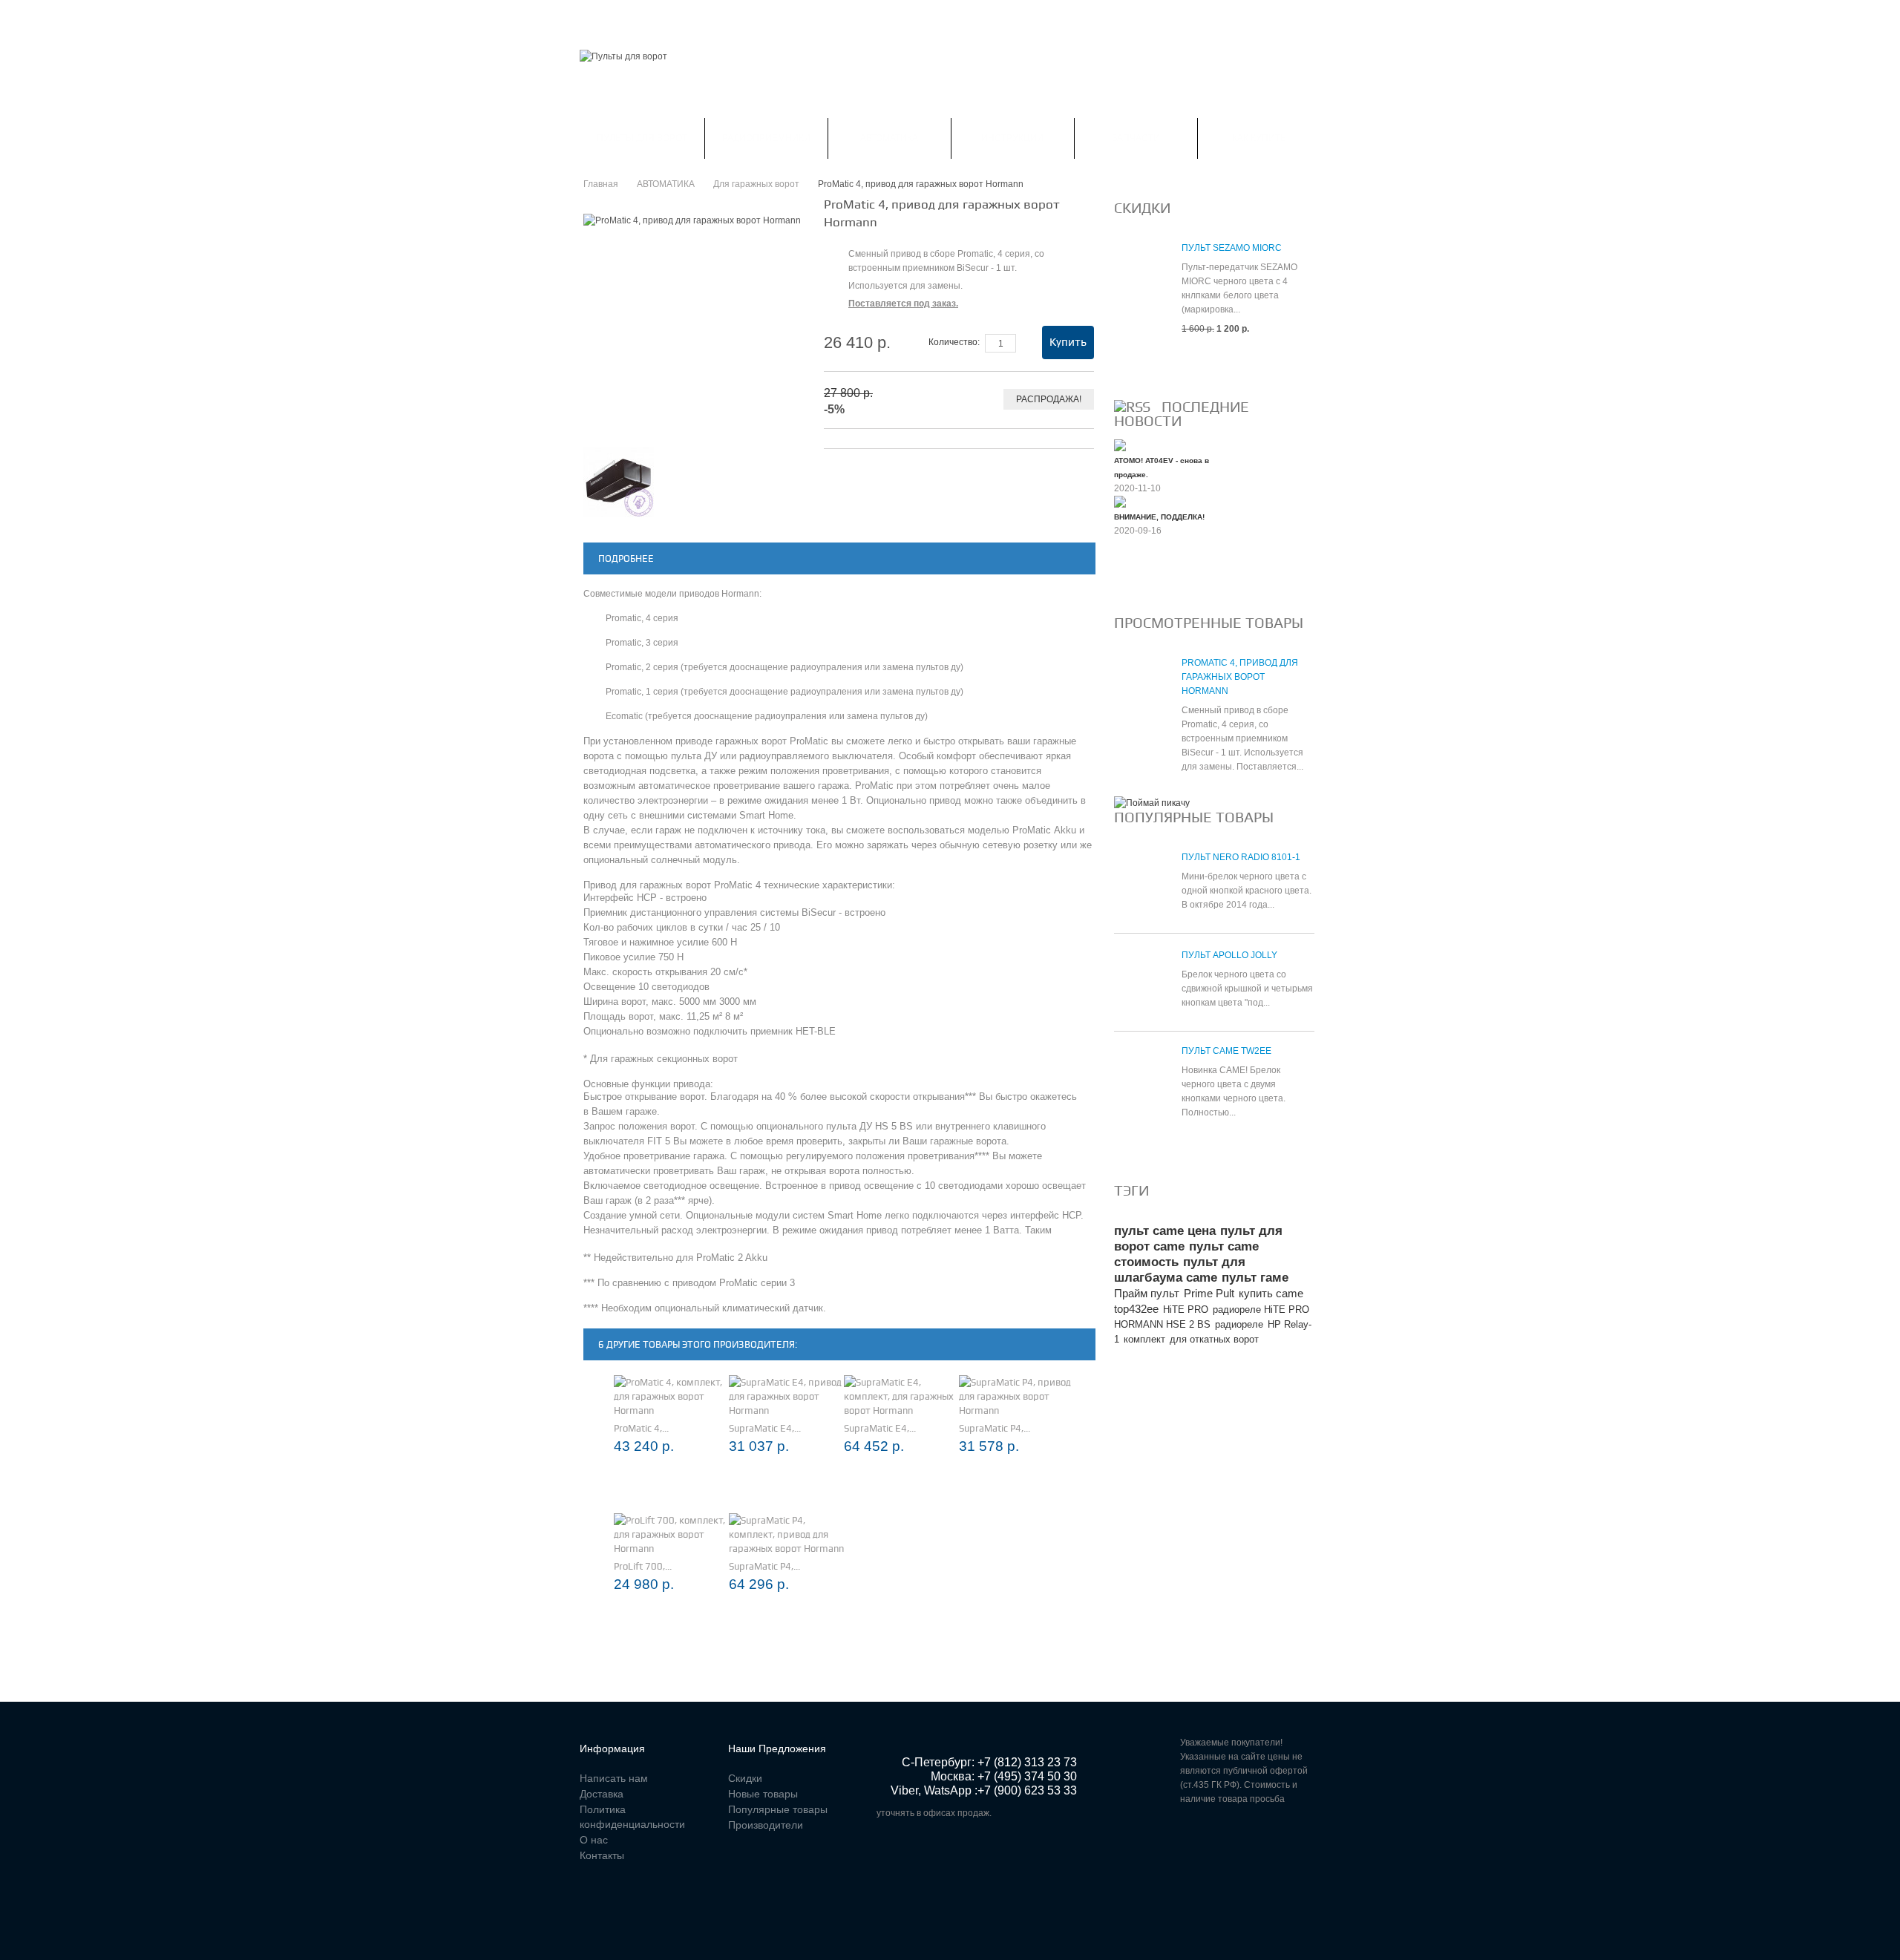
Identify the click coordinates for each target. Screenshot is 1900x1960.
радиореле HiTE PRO (1261, 1310)
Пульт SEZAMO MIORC (1232, 248)
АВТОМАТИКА (889, 138)
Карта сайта (980, 18)
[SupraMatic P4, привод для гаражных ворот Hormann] (1016, 1396)
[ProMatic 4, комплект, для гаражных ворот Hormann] (671, 1396)
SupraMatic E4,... (765, 1428)
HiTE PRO (1186, 1310)
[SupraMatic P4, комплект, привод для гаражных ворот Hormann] (786, 1534)
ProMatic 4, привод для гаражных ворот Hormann (1240, 677)
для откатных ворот (1214, 1339)
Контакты (904, 18)
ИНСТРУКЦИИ (1012, 138)
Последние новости (1182, 414)
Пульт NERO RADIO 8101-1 (1241, 857)
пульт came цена (1165, 1231)
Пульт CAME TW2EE (1226, 1051)
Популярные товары (1194, 817)
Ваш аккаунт (733, 18)
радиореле (1239, 1324)
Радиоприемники (766, 138)
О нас (594, 1840)
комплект (1144, 1339)
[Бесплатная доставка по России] (1152, 803)
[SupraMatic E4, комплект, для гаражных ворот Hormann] (901, 1396)
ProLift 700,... (643, 1566)
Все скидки (1150, 364)
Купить (1068, 342)
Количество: (954, 342)
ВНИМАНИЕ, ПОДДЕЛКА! (1159, 517)
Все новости (1154, 580)
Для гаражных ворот (756, 184)
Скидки (662, 18)
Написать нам (822, 18)
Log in (1311, 18)
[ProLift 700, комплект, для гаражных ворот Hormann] (671, 1534)
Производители (766, 1825)
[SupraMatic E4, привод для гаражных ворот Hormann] (786, 1396)
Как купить (1259, 138)
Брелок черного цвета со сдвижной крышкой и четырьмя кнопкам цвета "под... (1247, 989)
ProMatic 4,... (641, 1428)
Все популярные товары (1185, 1148)
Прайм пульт (1147, 1293)
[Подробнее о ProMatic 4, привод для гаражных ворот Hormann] (1140, 690)
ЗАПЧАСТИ (1136, 138)
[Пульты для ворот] (623, 57)
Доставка (602, 1794)
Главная (600, 18)
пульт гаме (1255, 1278)
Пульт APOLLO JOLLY (1229, 955)
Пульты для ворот (642, 138)
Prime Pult (1209, 1293)
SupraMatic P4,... (995, 1428)
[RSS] (1132, 407)
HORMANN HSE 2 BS (1162, 1324)
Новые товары (763, 1794)
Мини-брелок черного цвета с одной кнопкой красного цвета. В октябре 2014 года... (1247, 891)
